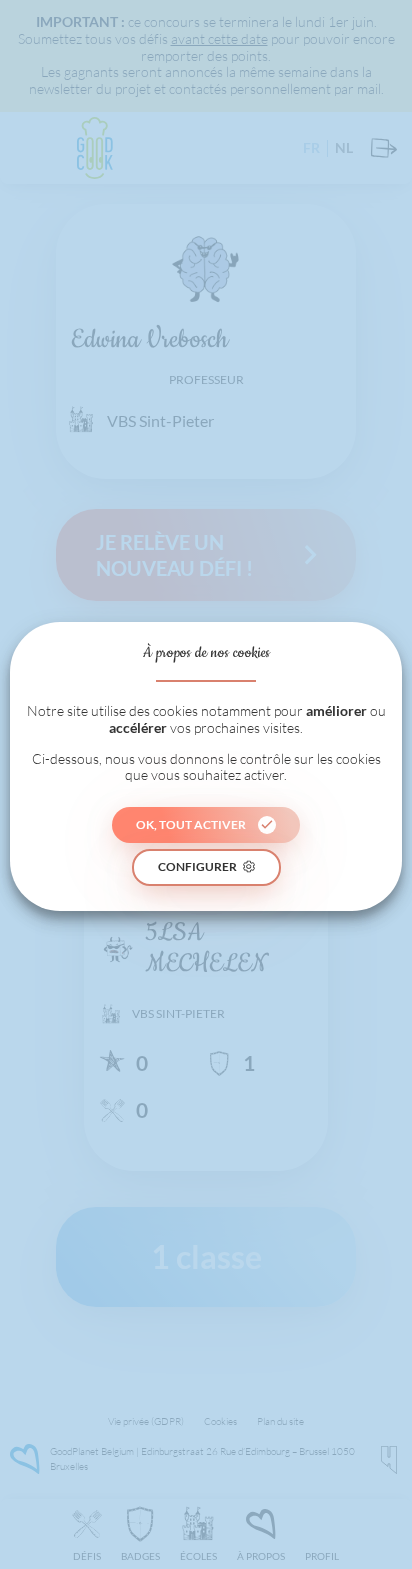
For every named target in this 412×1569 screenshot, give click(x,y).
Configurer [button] (197, 866)
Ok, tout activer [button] (191, 824)
